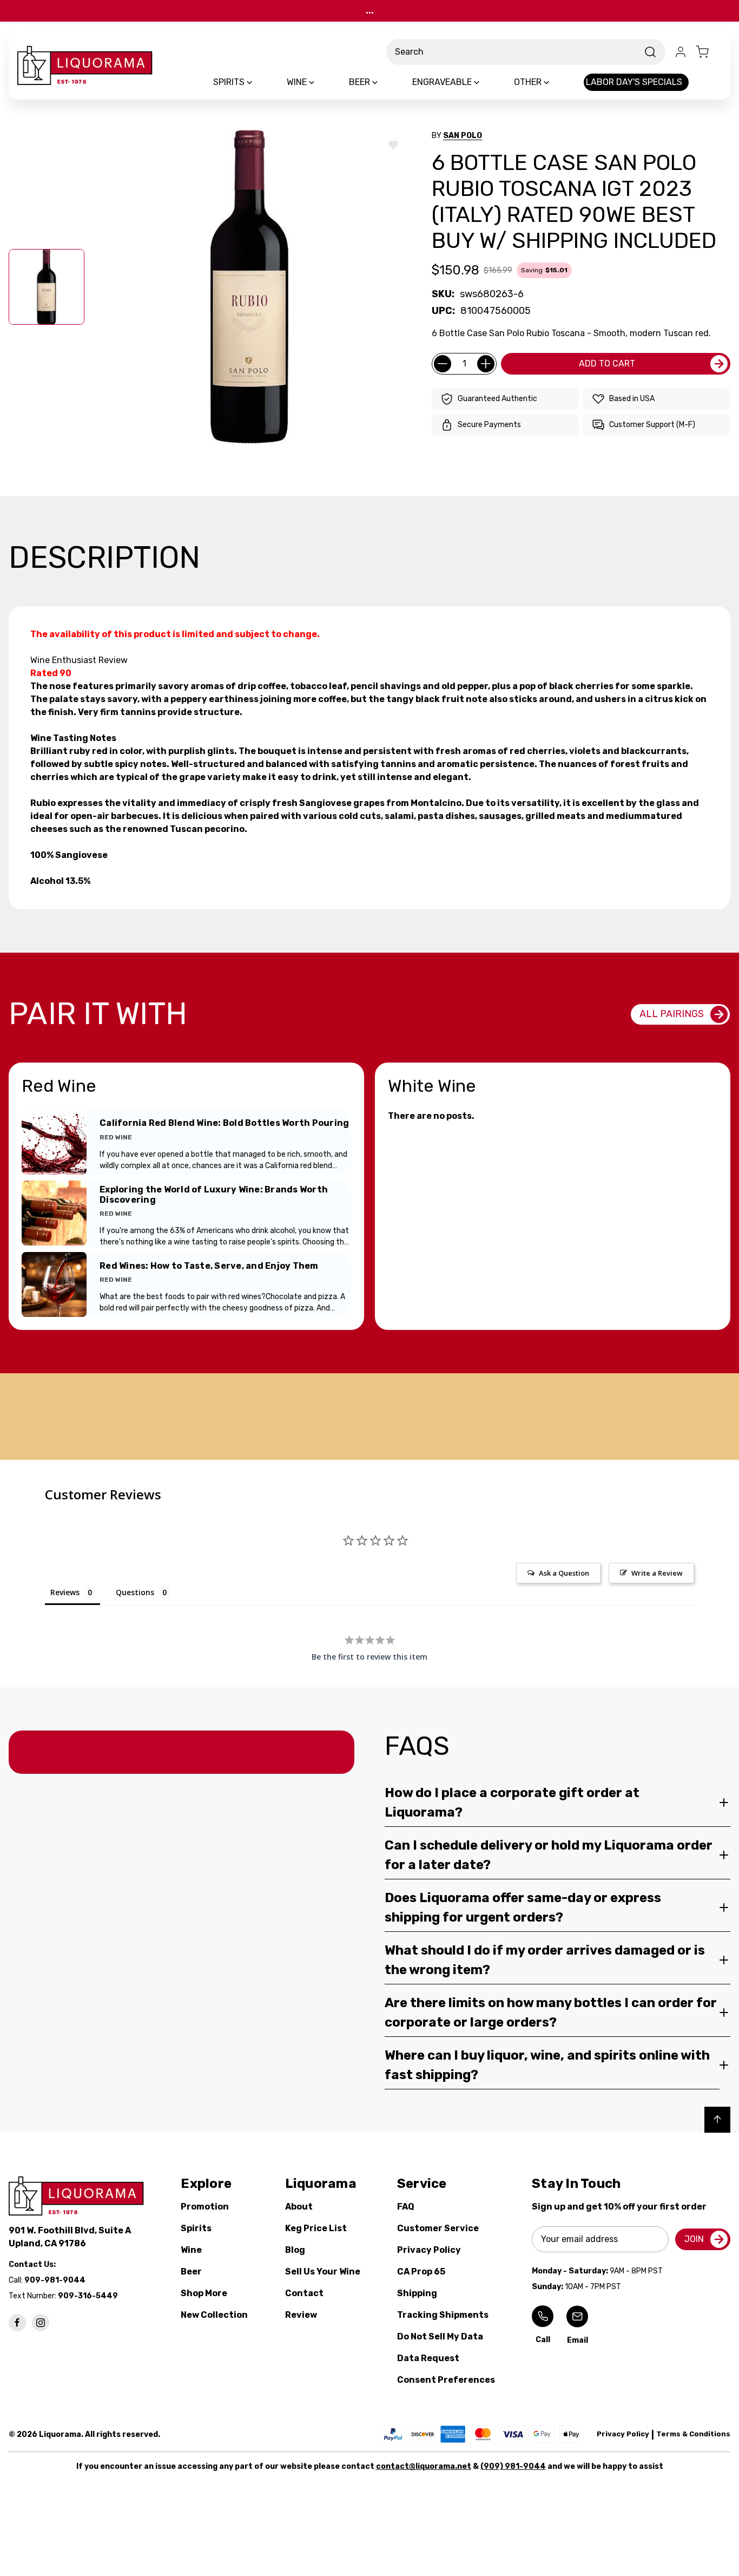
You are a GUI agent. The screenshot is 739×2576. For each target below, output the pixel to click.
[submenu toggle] (259, 82)
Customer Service (438, 2228)
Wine (191, 2250)
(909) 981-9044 (513, 2466)
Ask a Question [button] (564, 1573)
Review (301, 2315)
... (370, 11)
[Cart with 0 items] (709, 52)
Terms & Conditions (693, 2434)
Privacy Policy (429, 2250)
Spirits (196, 2228)
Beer (191, 2272)
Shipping (417, 2293)
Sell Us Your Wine (323, 2272)
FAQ (406, 2207)
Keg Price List (316, 2228)
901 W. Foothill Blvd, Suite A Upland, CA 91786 (71, 2237)
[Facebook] (17, 2323)
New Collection (214, 2315)
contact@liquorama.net (424, 2466)
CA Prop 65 (421, 2272)
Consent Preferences (446, 2380)
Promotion (205, 2207)
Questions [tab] (135, 1592)
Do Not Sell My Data (440, 2336)
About (299, 2207)
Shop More (204, 2293)
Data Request (428, 2358)
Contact (304, 2293)
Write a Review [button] (657, 1573)
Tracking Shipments (443, 2315)
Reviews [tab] (65, 1592)
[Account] (681, 52)
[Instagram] (41, 2323)
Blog (295, 2250)
